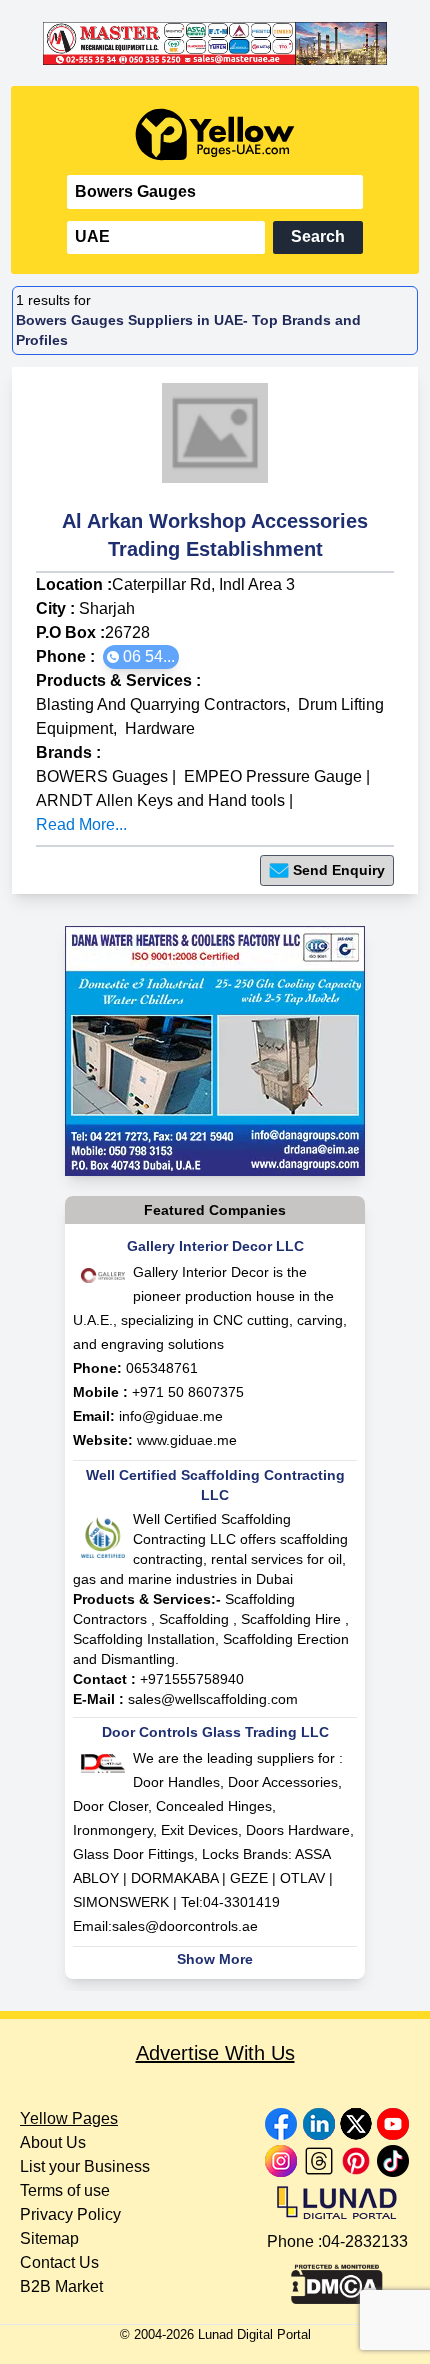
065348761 (162, 1368)
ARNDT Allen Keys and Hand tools (160, 800)
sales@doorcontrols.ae (185, 1926)
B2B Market (61, 2286)
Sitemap (49, 2238)
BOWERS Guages (102, 776)
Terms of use (65, 2190)
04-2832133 (365, 2241)
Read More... (81, 824)
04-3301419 (241, 1902)
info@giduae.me (171, 1416)
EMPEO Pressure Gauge (273, 776)
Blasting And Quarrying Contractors (161, 704)
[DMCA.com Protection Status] (337, 2279)
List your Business (85, 2166)
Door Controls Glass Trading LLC (215, 1732)
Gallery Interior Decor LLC (215, 1246)
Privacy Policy (70, 2214)
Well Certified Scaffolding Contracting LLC (215, 1485)
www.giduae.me (187, 1440)
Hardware (160, 728)
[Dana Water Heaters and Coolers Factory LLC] (215, 1051)
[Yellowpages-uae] (215, 134)
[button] (141, 657)
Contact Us (59, 2262)
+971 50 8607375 (188, 1392)
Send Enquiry (339, 870)
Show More (215, 1959)
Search (318, 236)
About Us (53, 2142)
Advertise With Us (215, 2053)
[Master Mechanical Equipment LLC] (215, 43)
